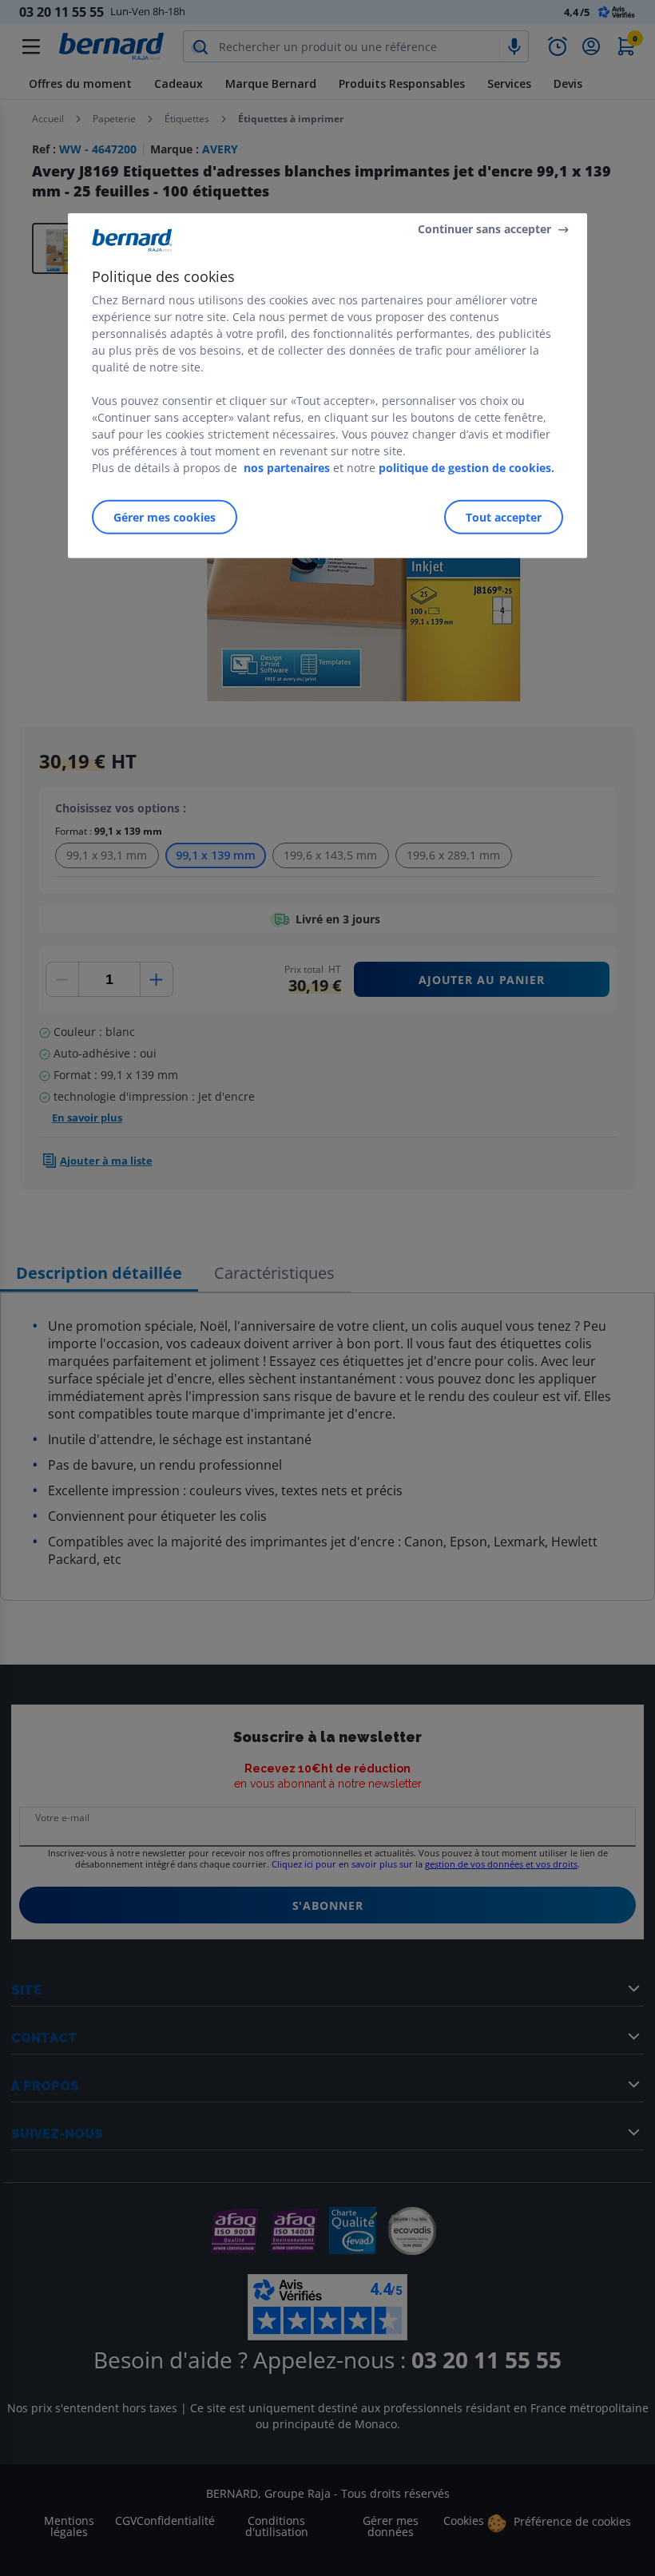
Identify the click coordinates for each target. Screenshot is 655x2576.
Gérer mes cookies (165, 516)
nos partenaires (287, 467)
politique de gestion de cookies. (466, 467)
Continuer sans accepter (484, 229)
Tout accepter (504, 516)
